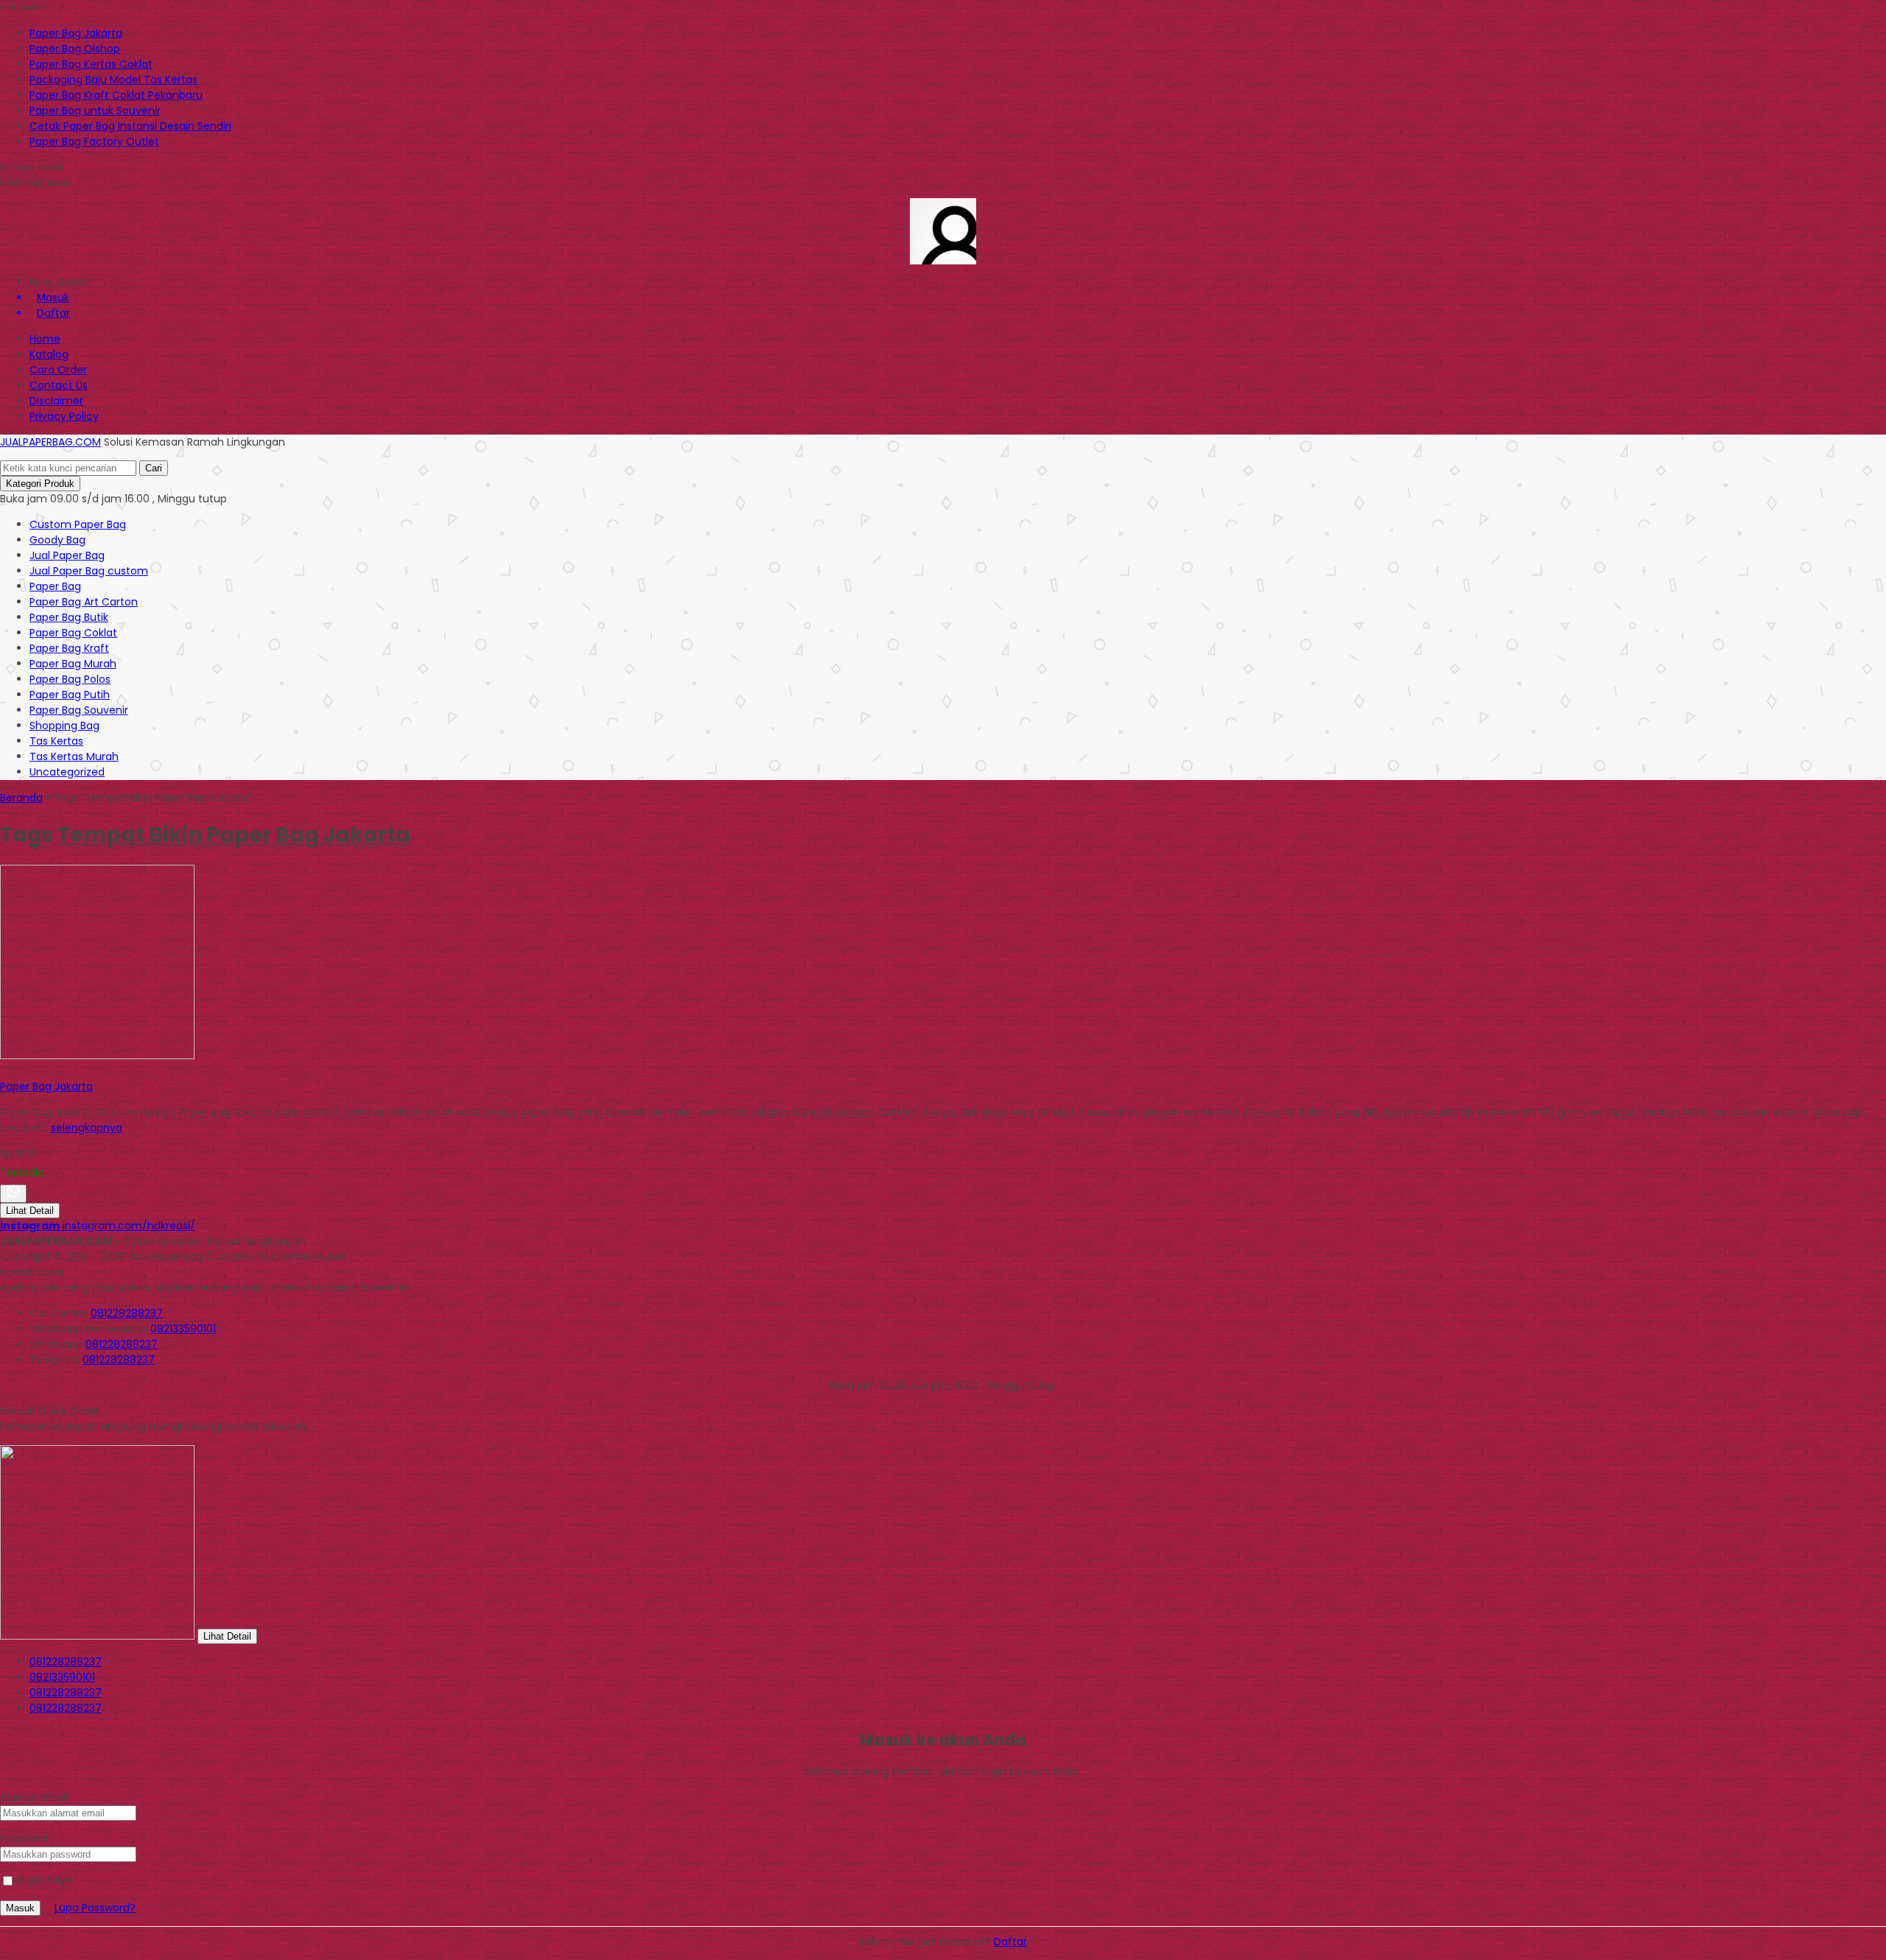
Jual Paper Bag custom (89, 571)
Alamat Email (34, 1797)
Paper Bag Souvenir (79, 710)
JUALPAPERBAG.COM (50, 442)
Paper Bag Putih (70, 695)
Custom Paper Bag (78, 524)
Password (24, 1838)
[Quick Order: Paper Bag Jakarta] (2, 1071)
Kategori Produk (40, 484)
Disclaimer (56, 401)
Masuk (20, 1908)
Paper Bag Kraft (69, 648)
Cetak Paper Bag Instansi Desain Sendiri (130, 126)
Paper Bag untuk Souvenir (95, 110)
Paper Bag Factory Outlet (94, 141)
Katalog (49, 354)
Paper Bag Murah (73, 664)
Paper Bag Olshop (75, 49)
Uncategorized (67, 772)
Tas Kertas (56, 741)
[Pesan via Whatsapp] (13, 1194)
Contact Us (59, 385)
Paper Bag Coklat (73, 633)
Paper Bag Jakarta (76, 33)
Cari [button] (154, 468)
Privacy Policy (64, 416)
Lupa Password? (95, 1908)
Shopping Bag (64, 726)
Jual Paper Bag (67, 555)
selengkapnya (87, 1128)
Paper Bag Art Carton (84, 602)
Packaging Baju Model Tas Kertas (113, 80)
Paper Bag (55, 586)
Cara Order (58, 370)
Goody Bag (57, 540)
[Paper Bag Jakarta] (97, 1055)
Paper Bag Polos (70, 679)
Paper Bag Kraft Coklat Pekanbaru (116, 95)
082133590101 (183, 1329)
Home (45, 339)
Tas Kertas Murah (74, 756)
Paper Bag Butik (69, 617)
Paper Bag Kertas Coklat (91, 64)
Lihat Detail (30, 1211)
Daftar (1010, 1942)
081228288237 (127, 1313)
